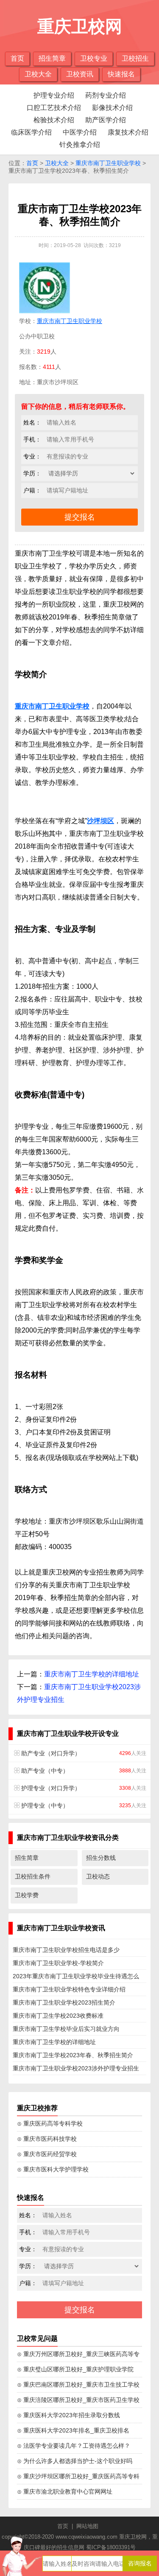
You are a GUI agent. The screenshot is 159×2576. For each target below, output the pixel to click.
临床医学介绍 (31, 132)
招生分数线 (101, 1858)
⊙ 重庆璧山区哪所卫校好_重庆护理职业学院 (75, 2369)
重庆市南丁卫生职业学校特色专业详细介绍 (69, 1989)
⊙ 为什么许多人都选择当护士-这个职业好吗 (75, 2461)
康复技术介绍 (128, 132)
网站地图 (87, 2526)
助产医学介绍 (106, 120)
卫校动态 (98, 1876)
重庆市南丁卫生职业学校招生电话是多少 (66, 1950)
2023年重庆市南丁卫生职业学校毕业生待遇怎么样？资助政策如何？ (76, 1978)
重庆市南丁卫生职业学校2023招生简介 (64, 2002)
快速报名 (121, 74)
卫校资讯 (80, 74)
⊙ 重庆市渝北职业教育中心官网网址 (65, 2492)
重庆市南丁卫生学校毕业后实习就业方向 (66, 2029)
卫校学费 (27, 1895)
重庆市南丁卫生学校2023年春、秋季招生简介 (73, 2055)
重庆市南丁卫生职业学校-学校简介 (58, 1963)
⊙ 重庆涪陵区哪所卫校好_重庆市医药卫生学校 (78, 2400)
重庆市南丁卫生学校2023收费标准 (58, 2016)
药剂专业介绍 (106, 95)
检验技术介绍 (54, 120)
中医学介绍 (80, 132)
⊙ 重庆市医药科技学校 (47, 2139)
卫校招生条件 (33, 1876)
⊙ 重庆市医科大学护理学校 (53, 2169)
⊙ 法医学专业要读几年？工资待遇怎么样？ (74, 2446)
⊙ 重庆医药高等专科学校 (50, 2123)
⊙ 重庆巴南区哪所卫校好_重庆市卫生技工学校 (78, 2385)
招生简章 (52, 58)
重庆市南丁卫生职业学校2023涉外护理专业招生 (76, 2068)
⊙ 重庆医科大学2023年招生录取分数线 (68, 2415)
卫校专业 (94, 58)
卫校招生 (135, 58)
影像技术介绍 (112, 108)
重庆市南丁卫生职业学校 (108, 163)
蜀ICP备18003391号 (111, 2547)
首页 (17, 58)
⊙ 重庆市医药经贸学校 (47, 2154)
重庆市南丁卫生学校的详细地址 (92, 1674)
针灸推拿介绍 (80, 145)
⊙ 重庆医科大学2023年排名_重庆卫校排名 (73, 2430)
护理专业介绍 (54, 95)
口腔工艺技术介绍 (54, 108)
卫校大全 (38, 74)
